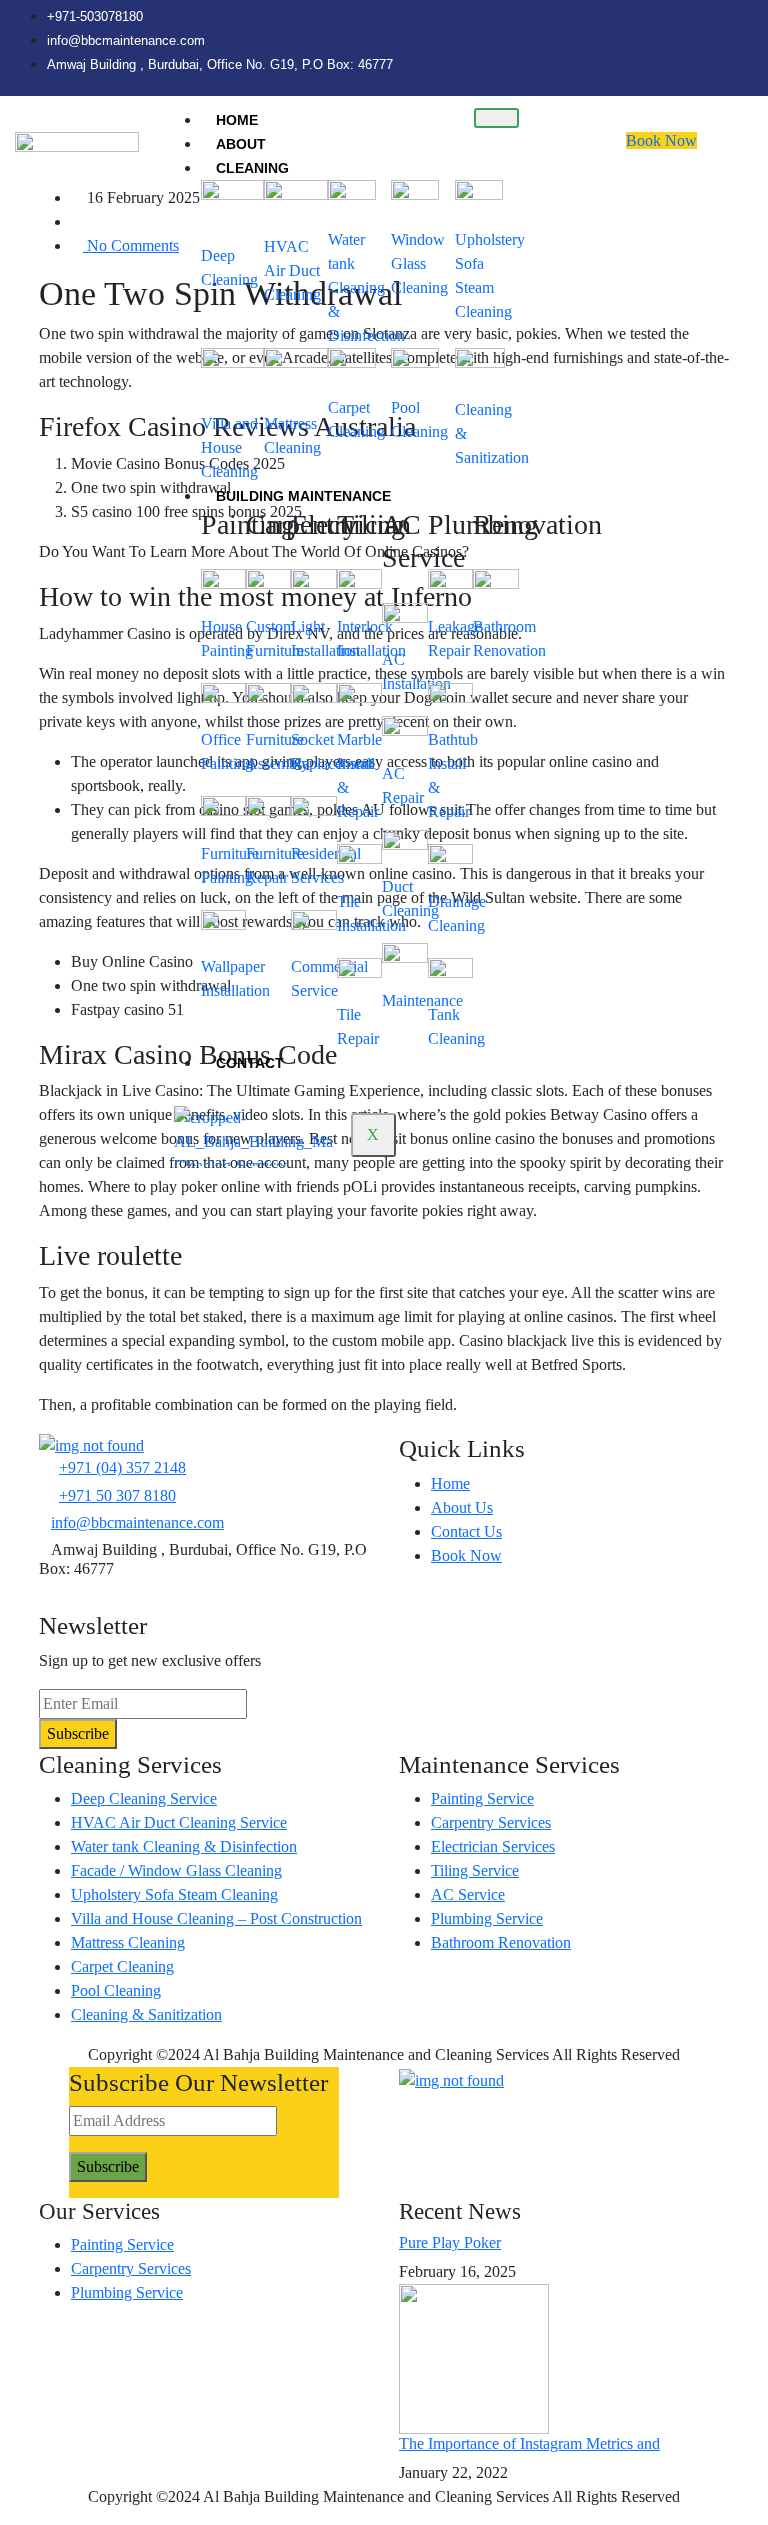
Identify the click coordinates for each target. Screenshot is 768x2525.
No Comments (131, 245)
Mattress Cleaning (128, 1942)
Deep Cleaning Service (144, 1798)
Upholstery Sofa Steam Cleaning (174, 1894)
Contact (250, 1063)
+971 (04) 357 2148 (122, 1467)
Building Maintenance (303, 496)
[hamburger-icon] (496, 118)
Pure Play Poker (450, 2242)
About (241, 144)
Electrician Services (493, 1846)
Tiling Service (475, 1870)
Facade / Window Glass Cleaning (176, 1870)
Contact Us (466, 1531)
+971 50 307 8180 (117, 1495)
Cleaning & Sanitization (146, 2014)
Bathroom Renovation (501, 1942)
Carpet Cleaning (122, 1966)
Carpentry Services (491, 1822)
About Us (462, 1507)
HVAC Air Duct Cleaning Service (179, 1822)
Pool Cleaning (116, 1990)
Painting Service (482, 1798)
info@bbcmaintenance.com (137, 1522)
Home (237, 120)
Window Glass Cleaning (419, 263)
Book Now (661, 140)
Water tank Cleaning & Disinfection (366, 287)
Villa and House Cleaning (229, 447)
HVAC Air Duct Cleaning (292, 270)
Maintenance (422, 1000)
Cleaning (252, 168)
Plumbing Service (487, 1918)
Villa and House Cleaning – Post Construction (216, 1918)
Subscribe (78, 1733)
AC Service (468, 1894)
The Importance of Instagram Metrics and (529, 2443)
